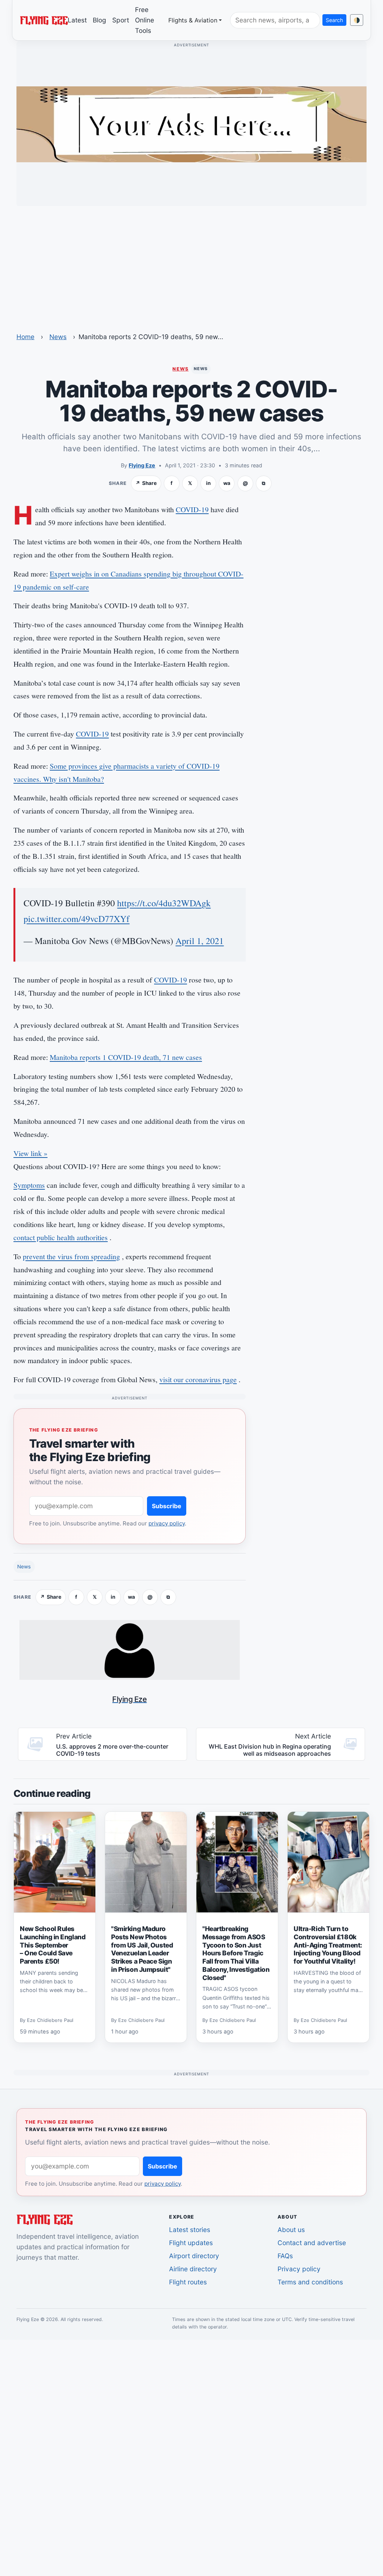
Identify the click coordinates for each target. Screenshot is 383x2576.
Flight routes (188, 2282)
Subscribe (167, 1506)
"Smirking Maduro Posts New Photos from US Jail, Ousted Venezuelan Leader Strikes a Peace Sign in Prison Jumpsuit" (142, 1949)
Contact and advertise (312, 2243)
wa (227, 483)
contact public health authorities (61, 1237)
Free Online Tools (145, 20)
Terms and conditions (310, 2282)
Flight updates (191, 2243)
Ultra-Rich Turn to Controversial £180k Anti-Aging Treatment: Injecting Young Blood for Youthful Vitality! (328, 1945)
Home (25, 337)
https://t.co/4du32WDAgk (164, 903)
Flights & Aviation (193, 20)
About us (291, 2230)
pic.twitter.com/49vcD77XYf (76, 919)
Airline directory (193, 2269)
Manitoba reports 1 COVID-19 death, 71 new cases (126, 1057)
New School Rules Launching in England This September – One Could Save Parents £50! (53, 1945)
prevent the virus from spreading (71, 1256)
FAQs (285, 2256)
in (208, 483)
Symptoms (29, 1185)
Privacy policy (299, 2269)
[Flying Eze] (44, 20)
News (58, 337)
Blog (99, 20)
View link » (30, 1153)
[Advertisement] (191, 264)
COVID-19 (192, 509)
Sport (121, 20)
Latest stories (190, 2230)
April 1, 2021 (200, 941)
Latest (77, 20)
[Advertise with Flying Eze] (191, 124)
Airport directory (194, 2256)
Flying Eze (142, 465)
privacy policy (167, 1523)
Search (334, 20)
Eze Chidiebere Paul (50, 2021)
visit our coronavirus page (198, 1379)
